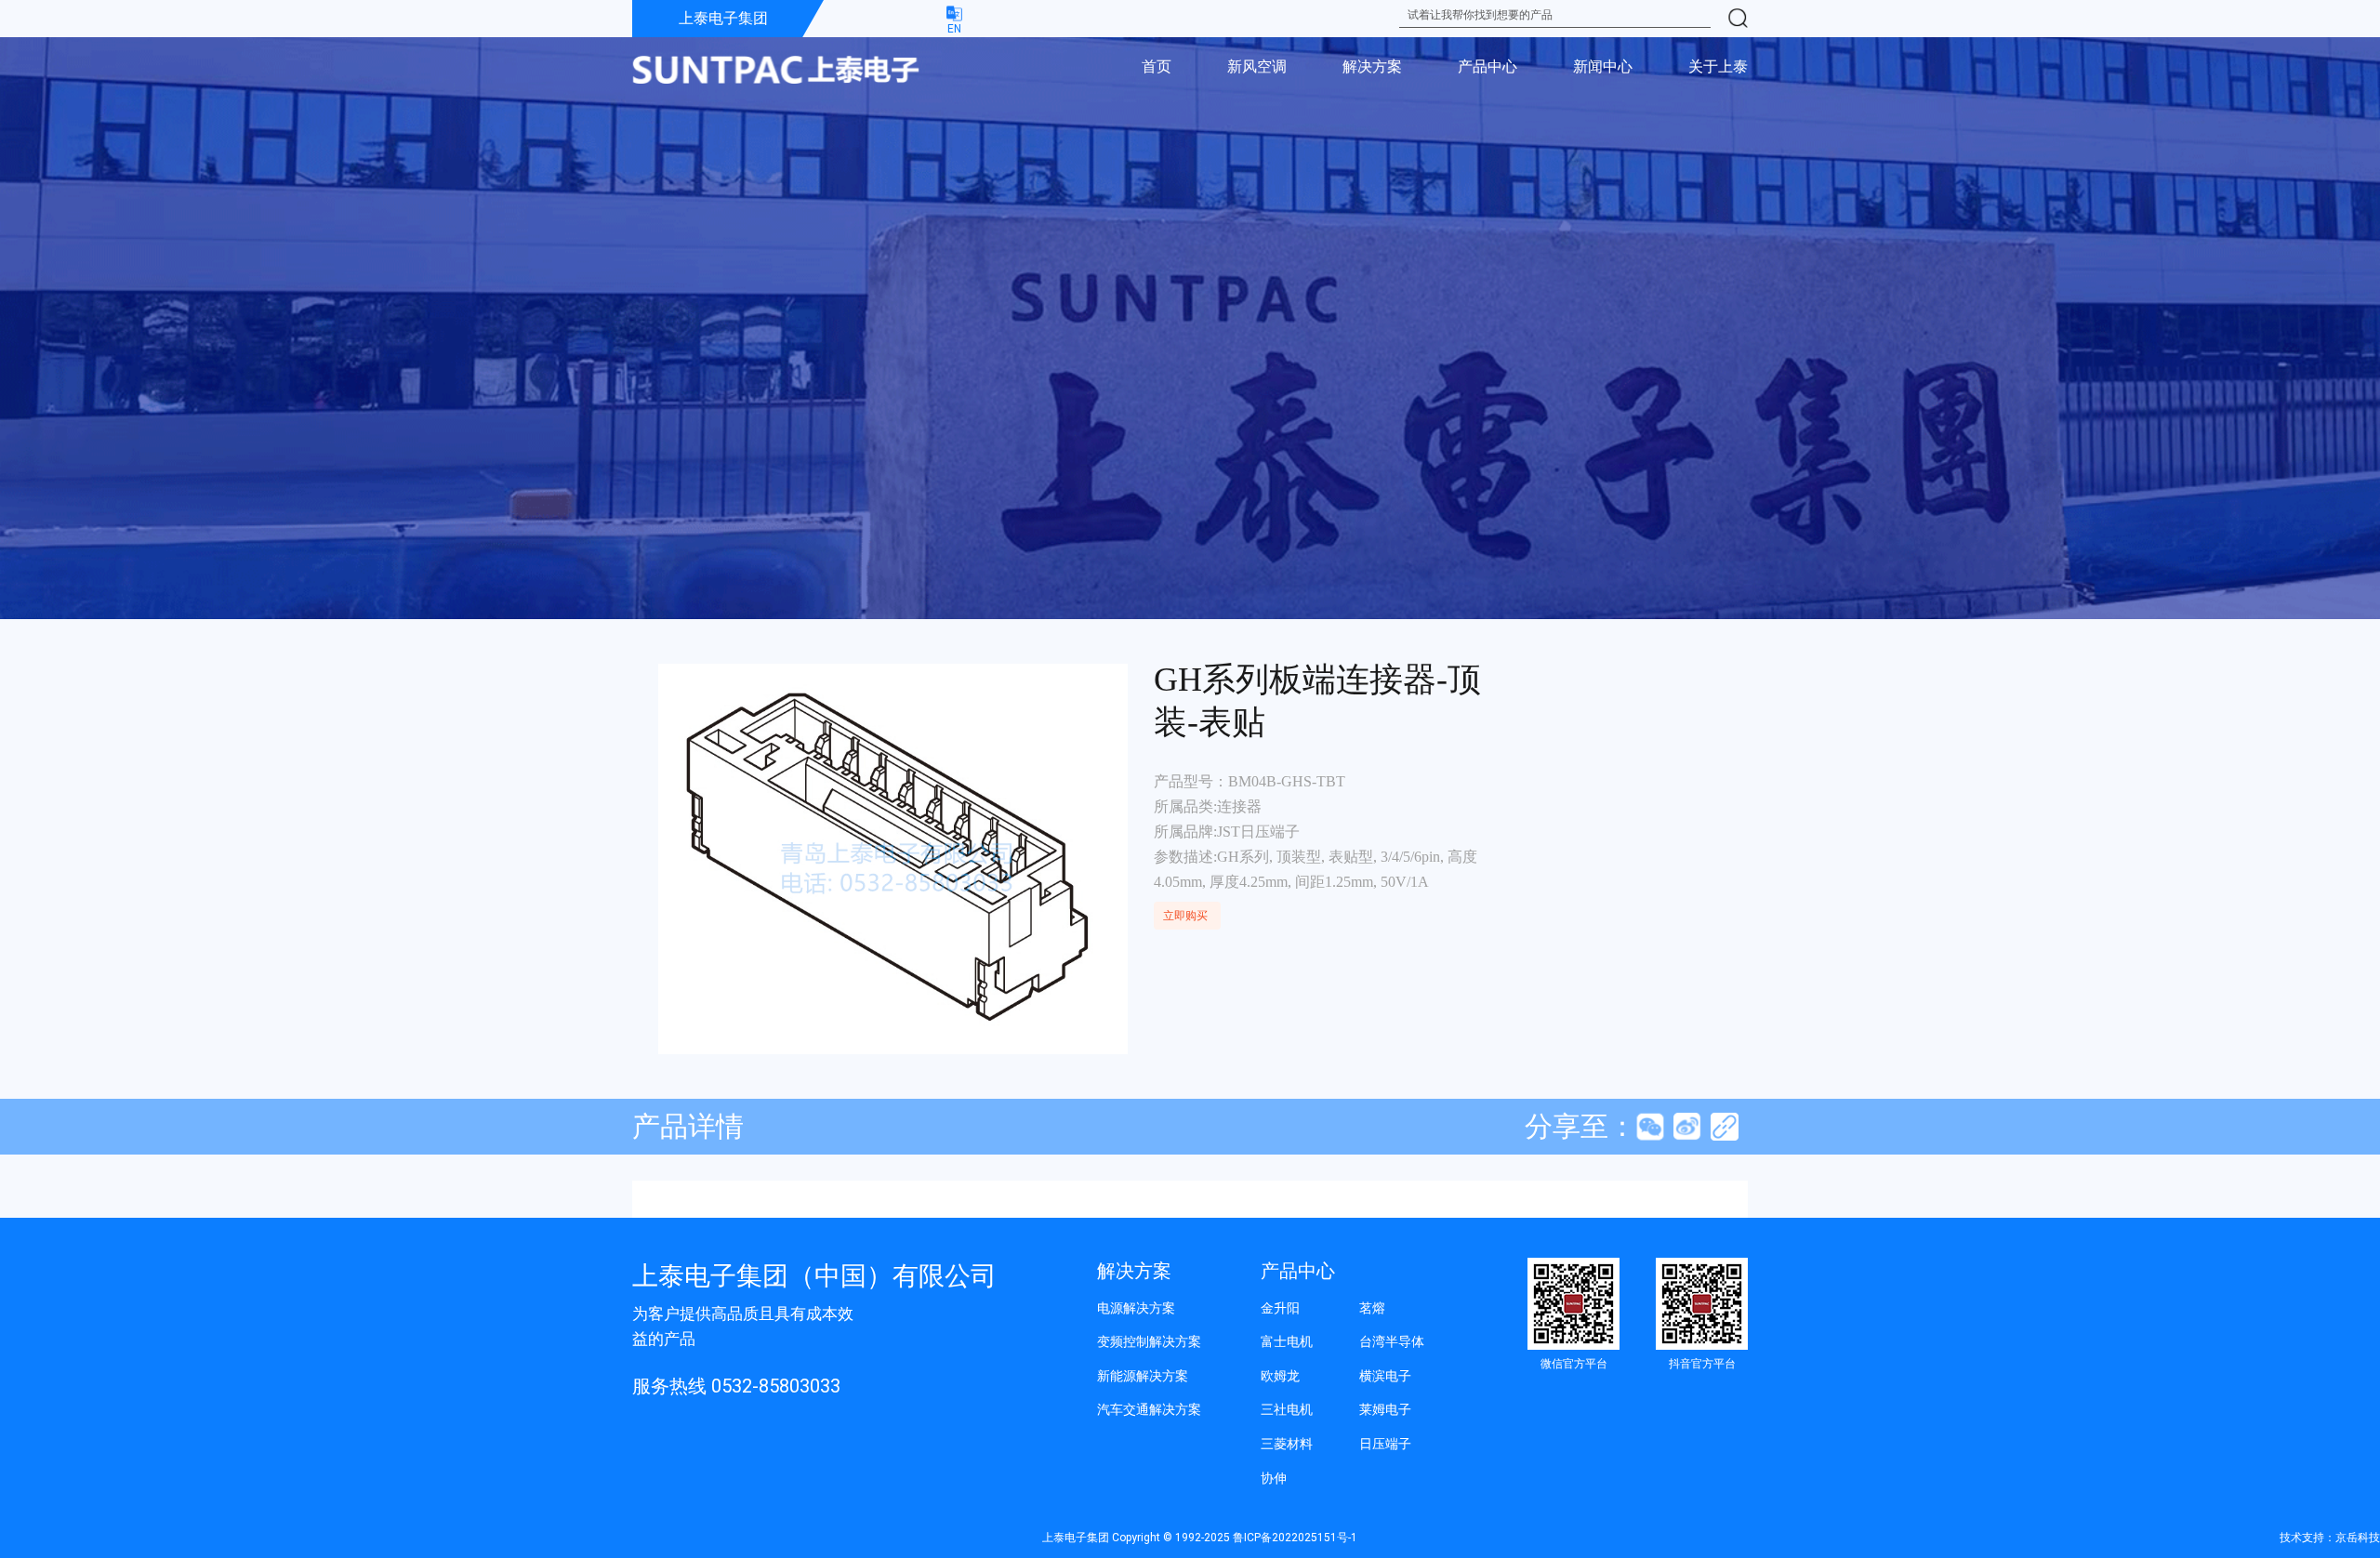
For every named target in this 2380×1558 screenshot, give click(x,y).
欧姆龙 (1280, 1376)
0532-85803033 (776, 1386)
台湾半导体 (1392, 1341)
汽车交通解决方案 (1149, 1409)
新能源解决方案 (1143, 1376)
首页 (1157, 66)
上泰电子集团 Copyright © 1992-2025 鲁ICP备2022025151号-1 (1200, 1538)
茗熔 (1372, 1308)
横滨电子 (1385, 1376)
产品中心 (1487, 66)
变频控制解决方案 (1149, 1341)
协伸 (1274, 1478)
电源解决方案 (1136, 1308)
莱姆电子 (1385, 1409)
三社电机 (1287, 1409)
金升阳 (1280, 1308)
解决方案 (1372, 66)
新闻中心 (1603, 66)
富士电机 (1287, 1341)
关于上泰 (1718, 66)
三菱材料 (1287, 1444)
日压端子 (1385, 1444)
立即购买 (1185, 916)
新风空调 (1257, 66)
